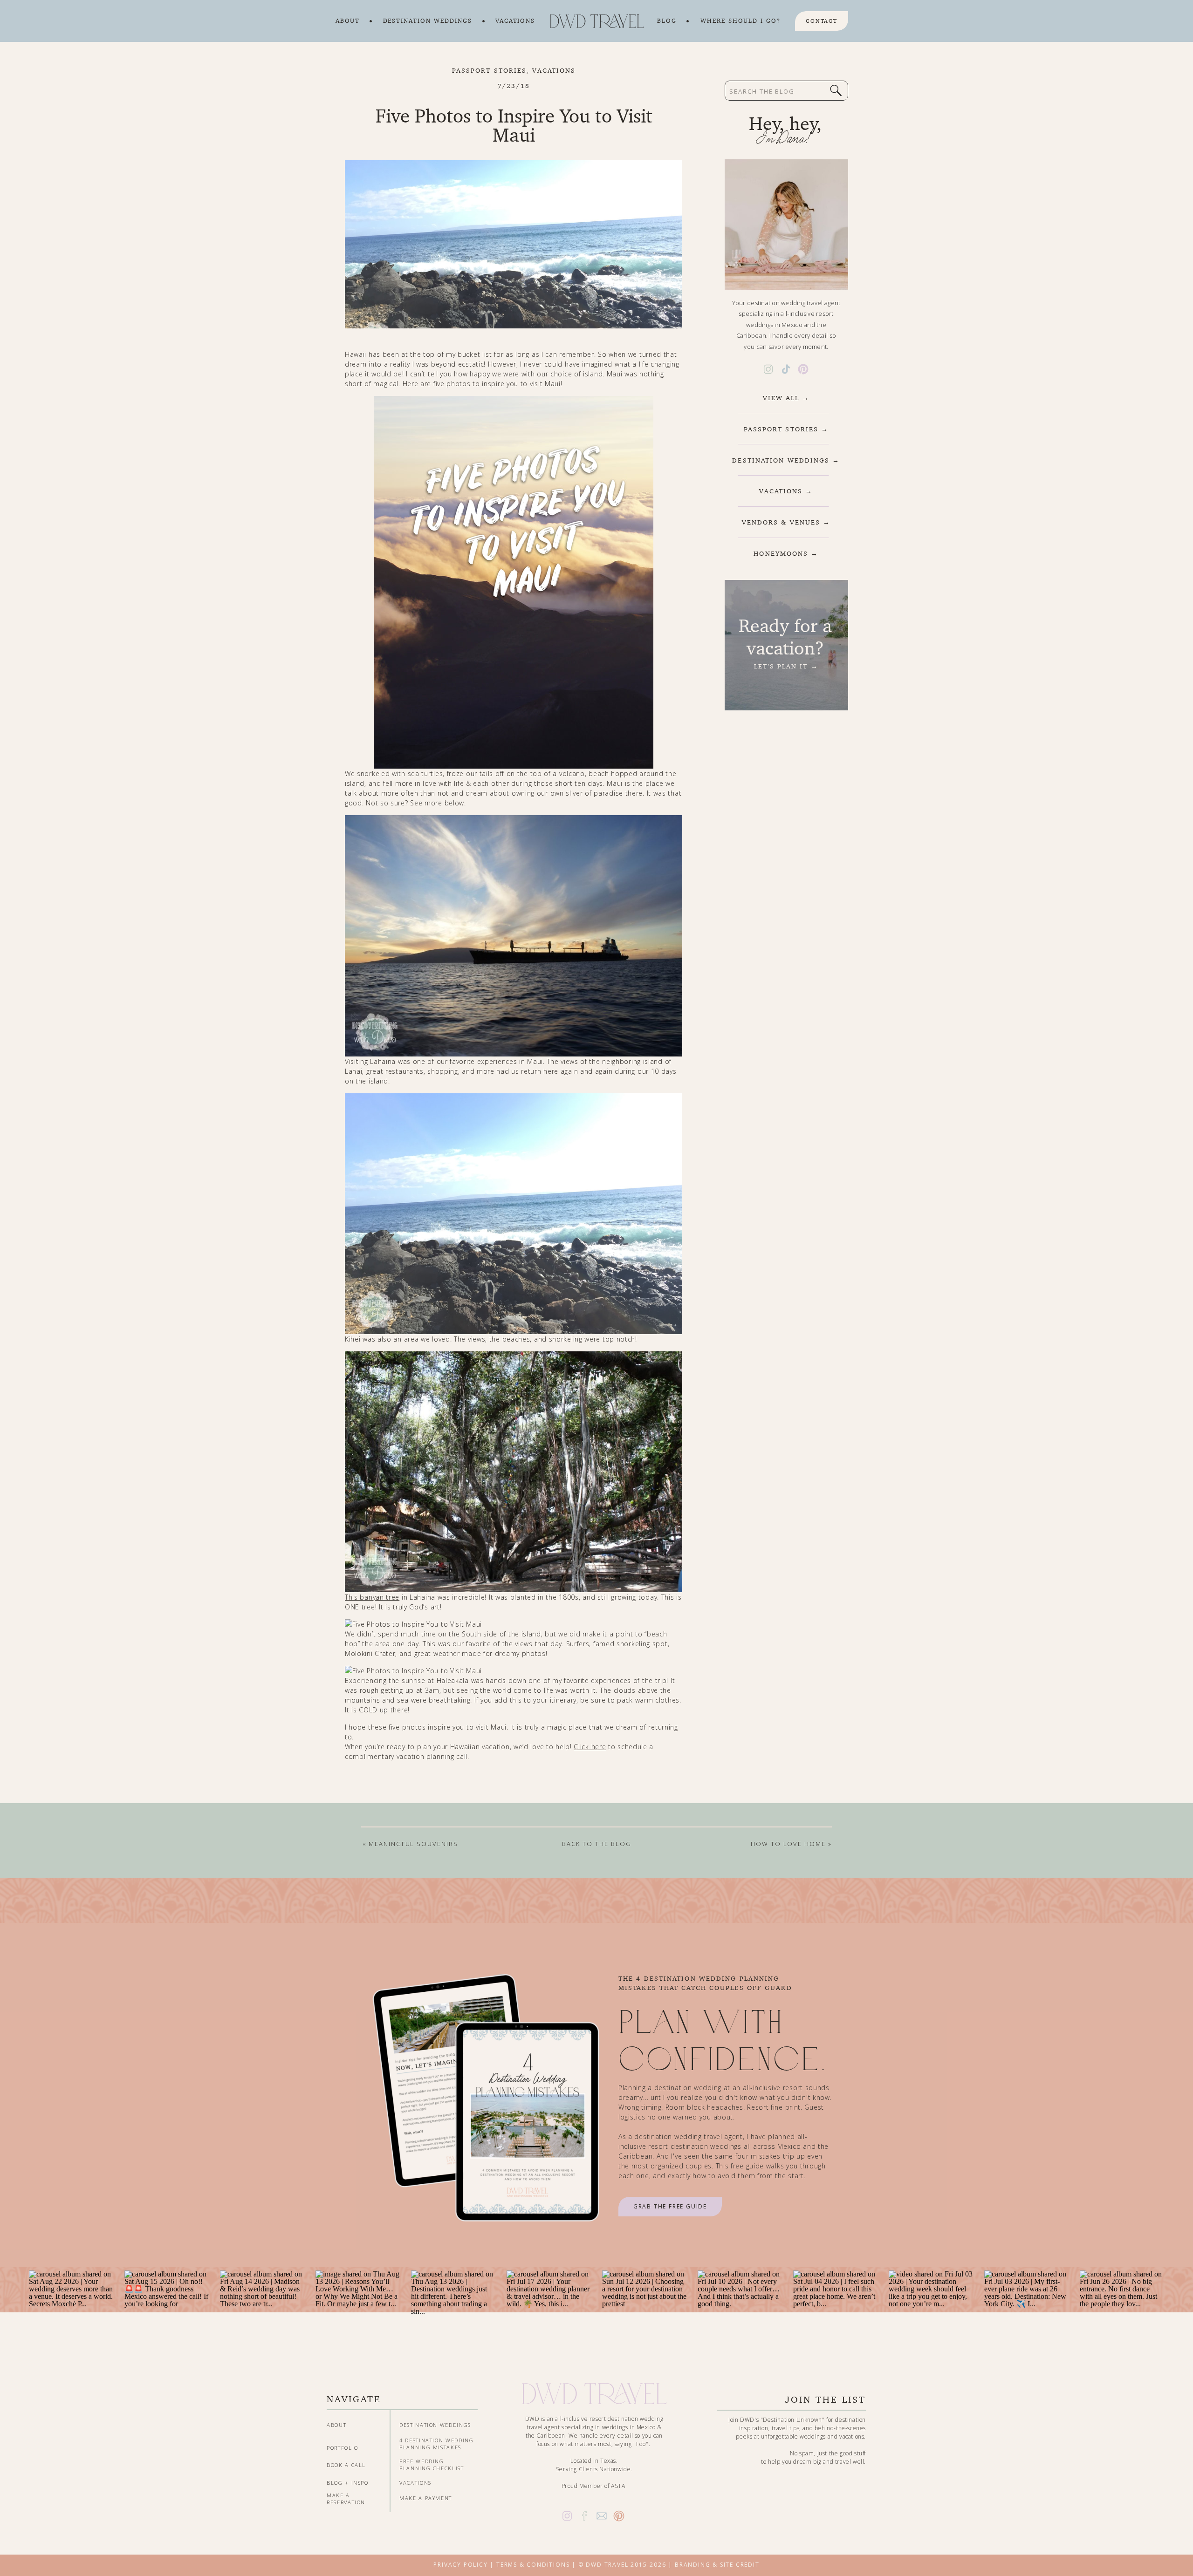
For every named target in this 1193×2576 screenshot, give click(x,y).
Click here (590, 1747)
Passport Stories (490, 70)
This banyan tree (372, 1597)
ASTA (618, 2486)
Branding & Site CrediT (717, 2565)
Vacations (554, 70)
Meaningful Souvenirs (413, 1844)
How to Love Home (788, 1844)
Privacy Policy (460, 2565)
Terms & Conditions (533, 2565)
